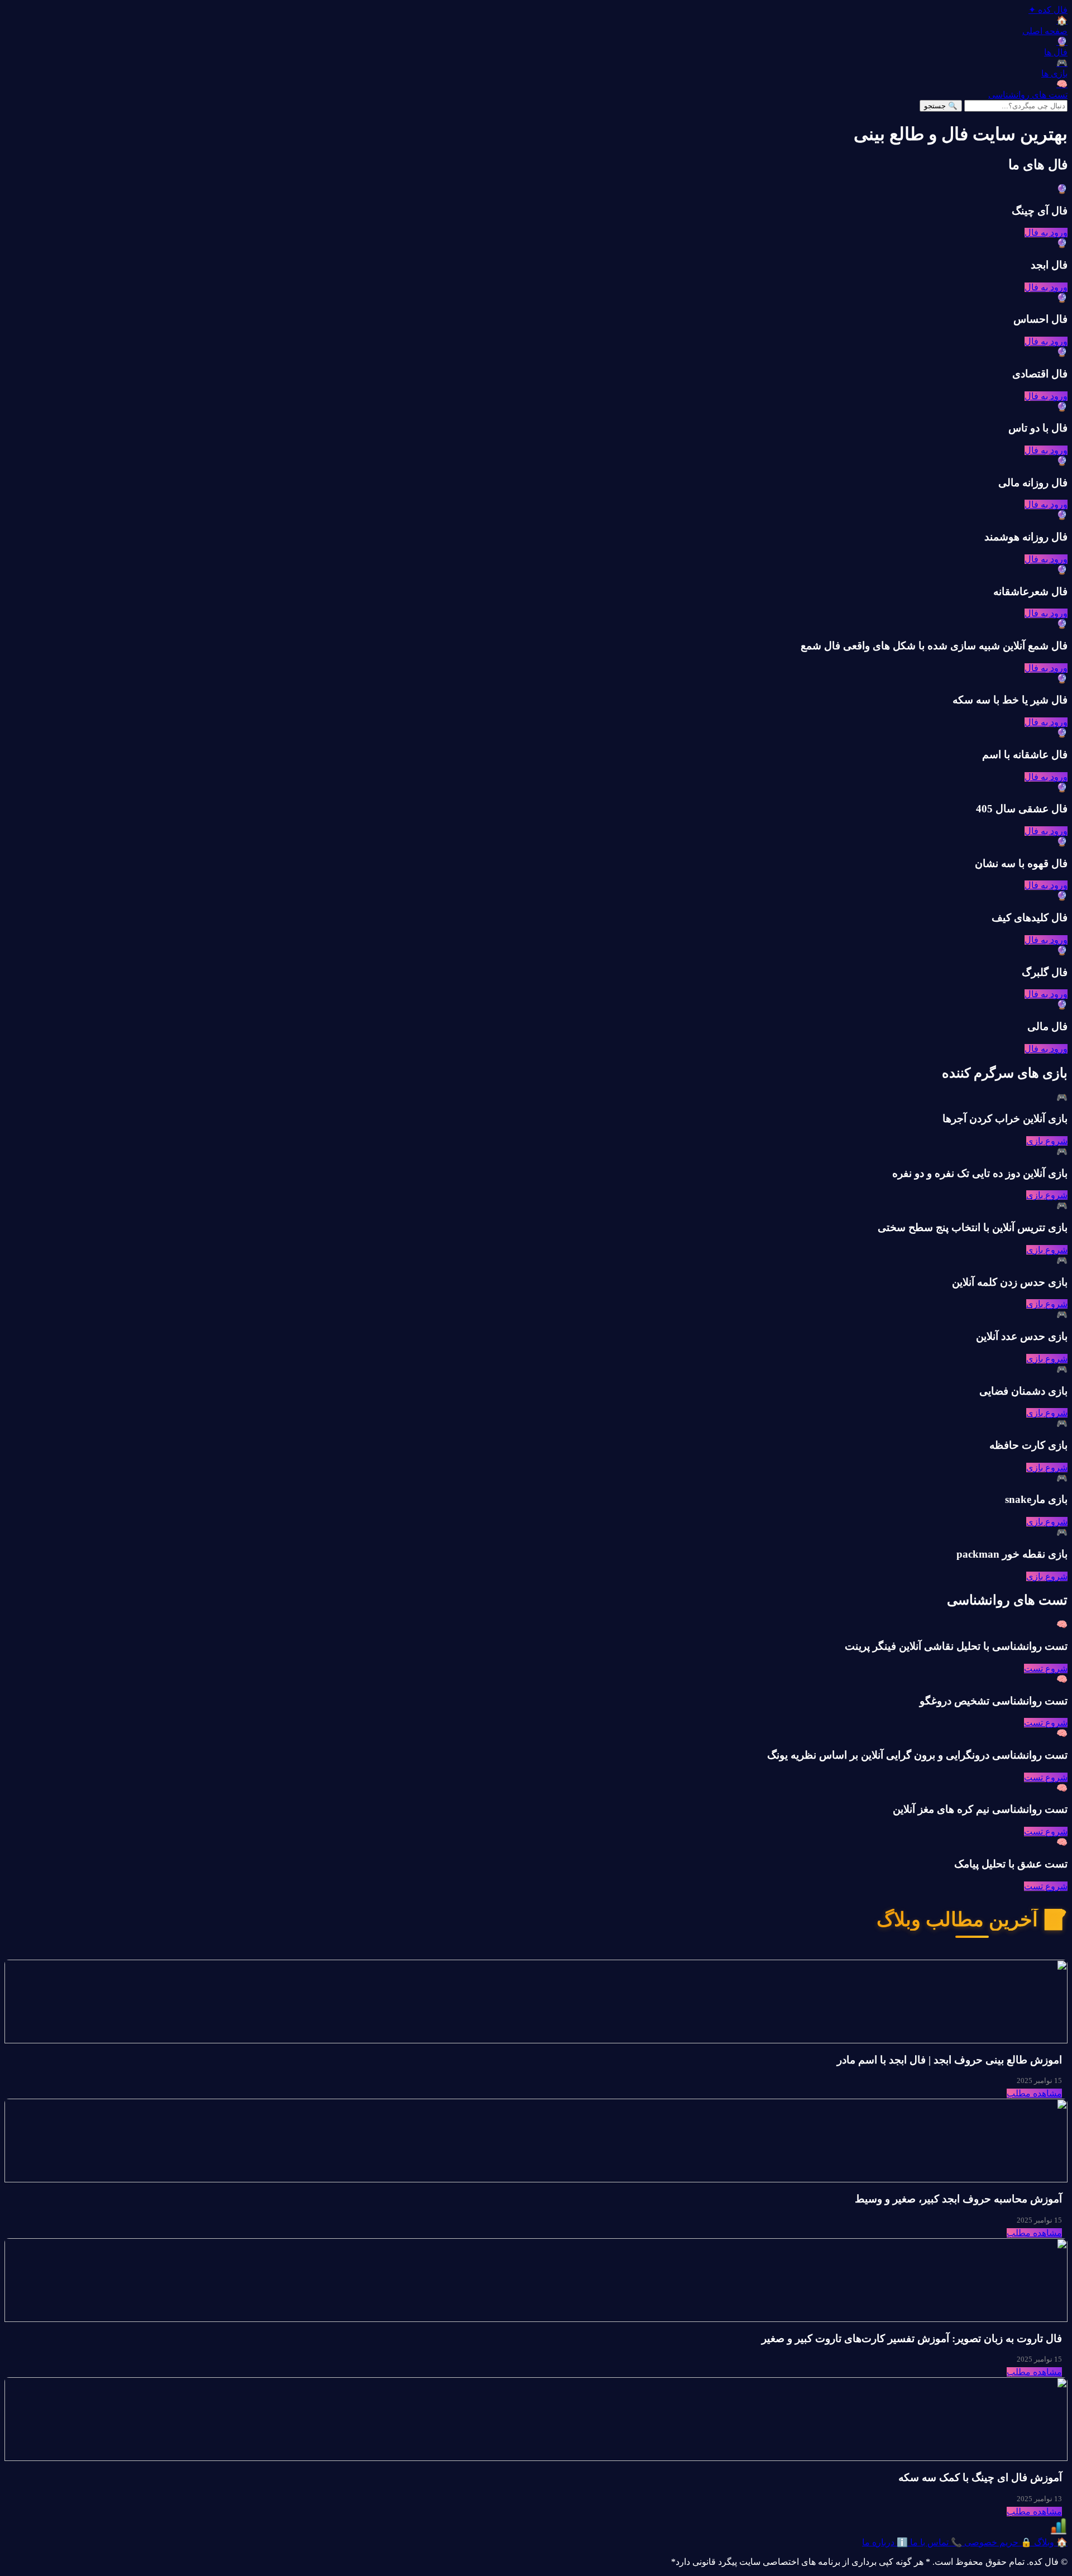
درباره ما (885, 2542)
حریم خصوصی (997, 2542)
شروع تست (1046, 1668)
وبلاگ (1050, 2542)
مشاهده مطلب (1034, 2093)
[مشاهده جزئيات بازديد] (1059, 2532)
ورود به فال (1046, 233)
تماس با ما (935, 2542)
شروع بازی (1047, 1141)
